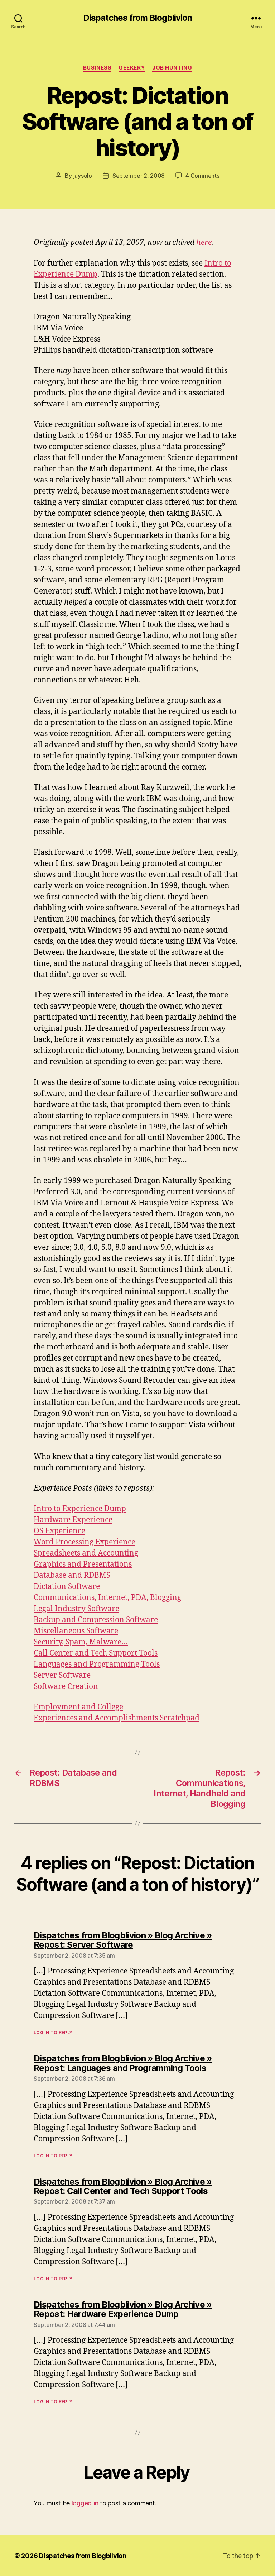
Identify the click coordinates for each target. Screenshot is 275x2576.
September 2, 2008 (139, 176)
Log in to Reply (53, 2032)
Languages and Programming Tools (97, 1664)
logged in (85, 2503)
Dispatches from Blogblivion (137, 18)
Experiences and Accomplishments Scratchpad (117, 1718)
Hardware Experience (73, 1520)
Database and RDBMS (72, 1575)
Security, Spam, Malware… (81, 1642)
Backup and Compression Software (96, 1620)
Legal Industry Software (76, 1609)
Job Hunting (172, 68)
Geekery (132, 68)
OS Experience (59, 1531)
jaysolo (83, 176)
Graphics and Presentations (83, 1564)
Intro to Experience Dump (80, 1509)
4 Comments (202, 176)
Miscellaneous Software (76, 1631)
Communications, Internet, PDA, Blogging (107, 1598)
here (204, 242)
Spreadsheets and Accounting (86, 1553)
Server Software (62, 1675)
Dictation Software (67, 1587)
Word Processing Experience (85, 1542)
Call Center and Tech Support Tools (96, 1653)
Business (97, 68)
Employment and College (78, 1707)
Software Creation (66, 1687)
